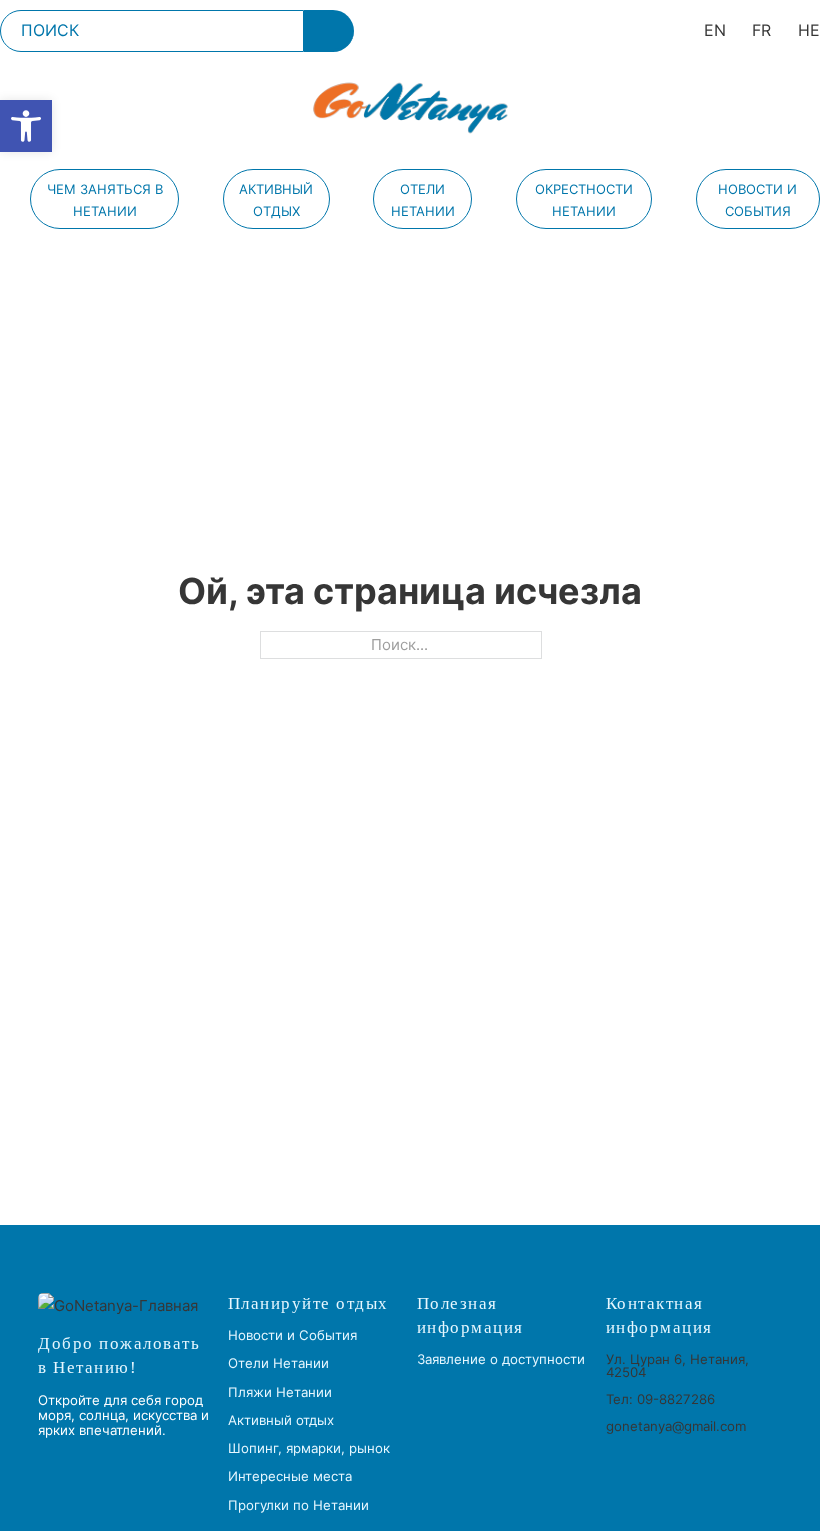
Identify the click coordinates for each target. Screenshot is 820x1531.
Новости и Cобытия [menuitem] (757, 200)
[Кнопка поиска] (329, 31)
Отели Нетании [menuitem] (423, 200)
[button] (26, 126)
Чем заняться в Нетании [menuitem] (105, 200)
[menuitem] (715, 30)
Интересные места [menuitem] (290, 1476)
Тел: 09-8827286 (660, 1399)
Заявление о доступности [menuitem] (501, 1359)
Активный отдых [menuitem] (276, 200)
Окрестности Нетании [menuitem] (584, 200)
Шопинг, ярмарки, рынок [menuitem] (309, 1448)
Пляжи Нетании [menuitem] (280, 1392)
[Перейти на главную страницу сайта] (410, 108)
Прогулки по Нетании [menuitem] (298, 1505)
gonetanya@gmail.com (676, 1426)
